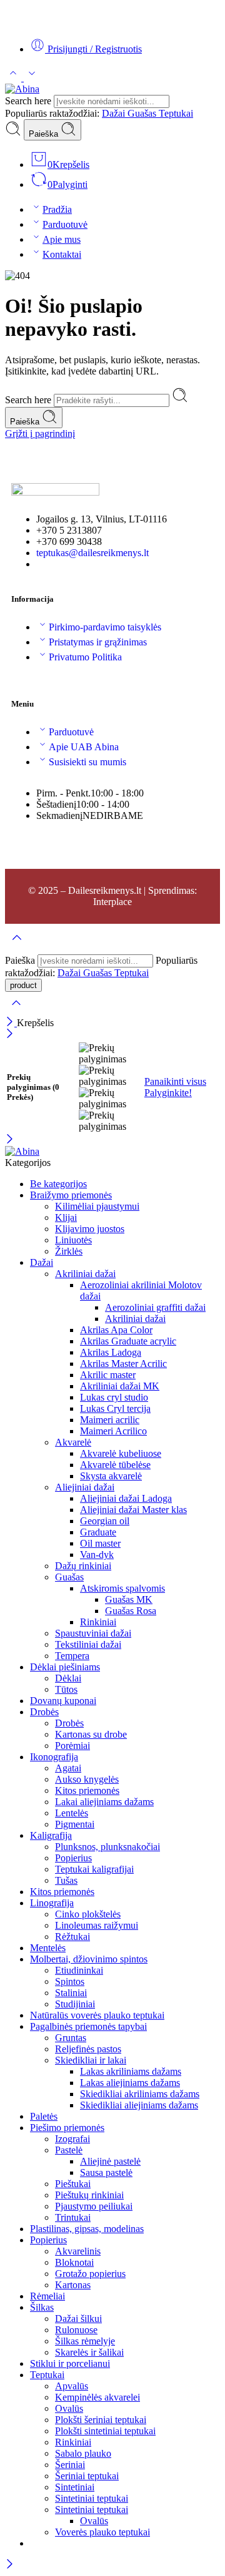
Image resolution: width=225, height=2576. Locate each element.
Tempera (72, 1656)
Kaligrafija (51, 1835)
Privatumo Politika (85, 657)
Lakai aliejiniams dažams (104, 1802)
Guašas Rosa (131, 1611)
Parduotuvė (65, 224)
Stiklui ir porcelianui (70, 2363)
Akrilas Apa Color (116, 1330)
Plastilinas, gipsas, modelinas (87, 2229)
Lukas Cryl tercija (115, 1408)
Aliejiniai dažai (85, 1487)
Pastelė (69, 2150)
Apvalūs (72, 2386)
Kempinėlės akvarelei (97, 2397)
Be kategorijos (58, 1184)
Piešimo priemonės (67, 2128)
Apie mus (62, 239)
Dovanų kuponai (63, 1701)
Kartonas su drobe (91, 1734)
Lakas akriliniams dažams (131, 2071)
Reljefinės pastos (88, 2049)
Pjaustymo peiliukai (94, 2206)
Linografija (52, 1903)
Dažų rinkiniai (83, 1566)
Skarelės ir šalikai (89, 2352)
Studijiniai (75, 2004)
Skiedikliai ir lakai (91, 2060)
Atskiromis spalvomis (122, 1588)
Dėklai (68, 1678)
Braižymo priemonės (71, 1195)
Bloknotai (74, 2262)
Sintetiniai (75, 2487)
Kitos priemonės (87, 1790)
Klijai (66, 1217)
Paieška (45, 134)
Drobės (44, 1712)
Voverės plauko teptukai (102, 2532)
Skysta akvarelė (111, 1476)
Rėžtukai (72, 1937)
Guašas (143, 113)
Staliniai (71, 1993)
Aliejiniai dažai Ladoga (126, 1498)
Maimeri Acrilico (113, 1431)
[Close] (11, 1023)
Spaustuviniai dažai (93, 1633)
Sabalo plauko (83, 2453)
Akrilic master (108, 1375)
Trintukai (73, 2217)
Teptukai (176, 113)
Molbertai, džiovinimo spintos (89, 1959)
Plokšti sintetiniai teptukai (105, 2431)
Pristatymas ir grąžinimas (98, 642)
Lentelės (72, 1813)
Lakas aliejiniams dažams (130, 2083)
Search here (29, 101)
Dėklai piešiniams (65, 1667)
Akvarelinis (78, 2251)
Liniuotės (73, 1240)
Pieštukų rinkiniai (89, 2195)
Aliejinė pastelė (110, 2161)
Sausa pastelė (106, 2172)
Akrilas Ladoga (111, 1352)
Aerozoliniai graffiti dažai (155, 1307)
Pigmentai (75, 1824)
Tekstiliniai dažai (88, 1644)
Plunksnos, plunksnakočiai (107, 1847)
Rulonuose (76, 2330)
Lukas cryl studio (114, 1397)
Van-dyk (97, 1555)
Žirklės (69, 1251)
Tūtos (66, 1689)
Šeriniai (70, 2465)
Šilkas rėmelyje (85, 2341)
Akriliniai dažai (85, 1274)
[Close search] (16, 1011)
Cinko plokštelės (88, 1914)
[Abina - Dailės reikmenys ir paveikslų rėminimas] (22, 89)
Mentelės (48, 1948)
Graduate (98, 1532)
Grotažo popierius (90, 2274)
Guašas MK (129, 1599)
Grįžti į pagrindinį (40, 433)
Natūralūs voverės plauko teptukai (97, 2015)
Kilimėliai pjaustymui (97, 1206)
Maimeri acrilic (110, 1420)
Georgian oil (105, 1521)
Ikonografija (54, 1757)
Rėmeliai (47, 2296)
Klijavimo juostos (90, 1229)
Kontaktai (62, 254)
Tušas (66, 1880)
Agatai (68, 1768)
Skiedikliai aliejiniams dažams (139, 2105)
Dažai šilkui (78, 2319)
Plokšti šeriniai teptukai (101, 2420)
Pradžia (57, 209)
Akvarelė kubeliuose (121, 1453)
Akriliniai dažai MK (120, 1386)
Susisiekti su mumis (87, 762)
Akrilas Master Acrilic (123, 1364)
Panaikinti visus (175, 1081)
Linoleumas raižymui (97, 1925)
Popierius (73, 1858)
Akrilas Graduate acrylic (128, 1341)
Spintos (70, 1981)
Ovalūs (69, 2408)
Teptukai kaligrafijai (94, 1869)
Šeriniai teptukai (87, 2476)
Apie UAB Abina (84, 747)
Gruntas (71, 2038)
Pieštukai (73, 2184)
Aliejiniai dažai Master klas (133, 1510)
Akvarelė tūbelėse (115, 1465)
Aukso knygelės (87, 1779)
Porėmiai (72, 1746)
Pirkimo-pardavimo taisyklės (105, 627)
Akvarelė (73, 1442)
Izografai (72, 2139)
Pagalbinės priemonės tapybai (88, 2026)
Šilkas (42, 2307)
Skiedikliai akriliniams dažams (140, 2094)
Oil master (100, 1543)
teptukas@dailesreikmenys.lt (92, 553)
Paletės (44, 2116)
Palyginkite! (168, 1093)
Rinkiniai (98, 1622)
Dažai (115, 113)
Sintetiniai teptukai (92, 2498)
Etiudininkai (79, 1970)
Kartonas (73, 2285)
